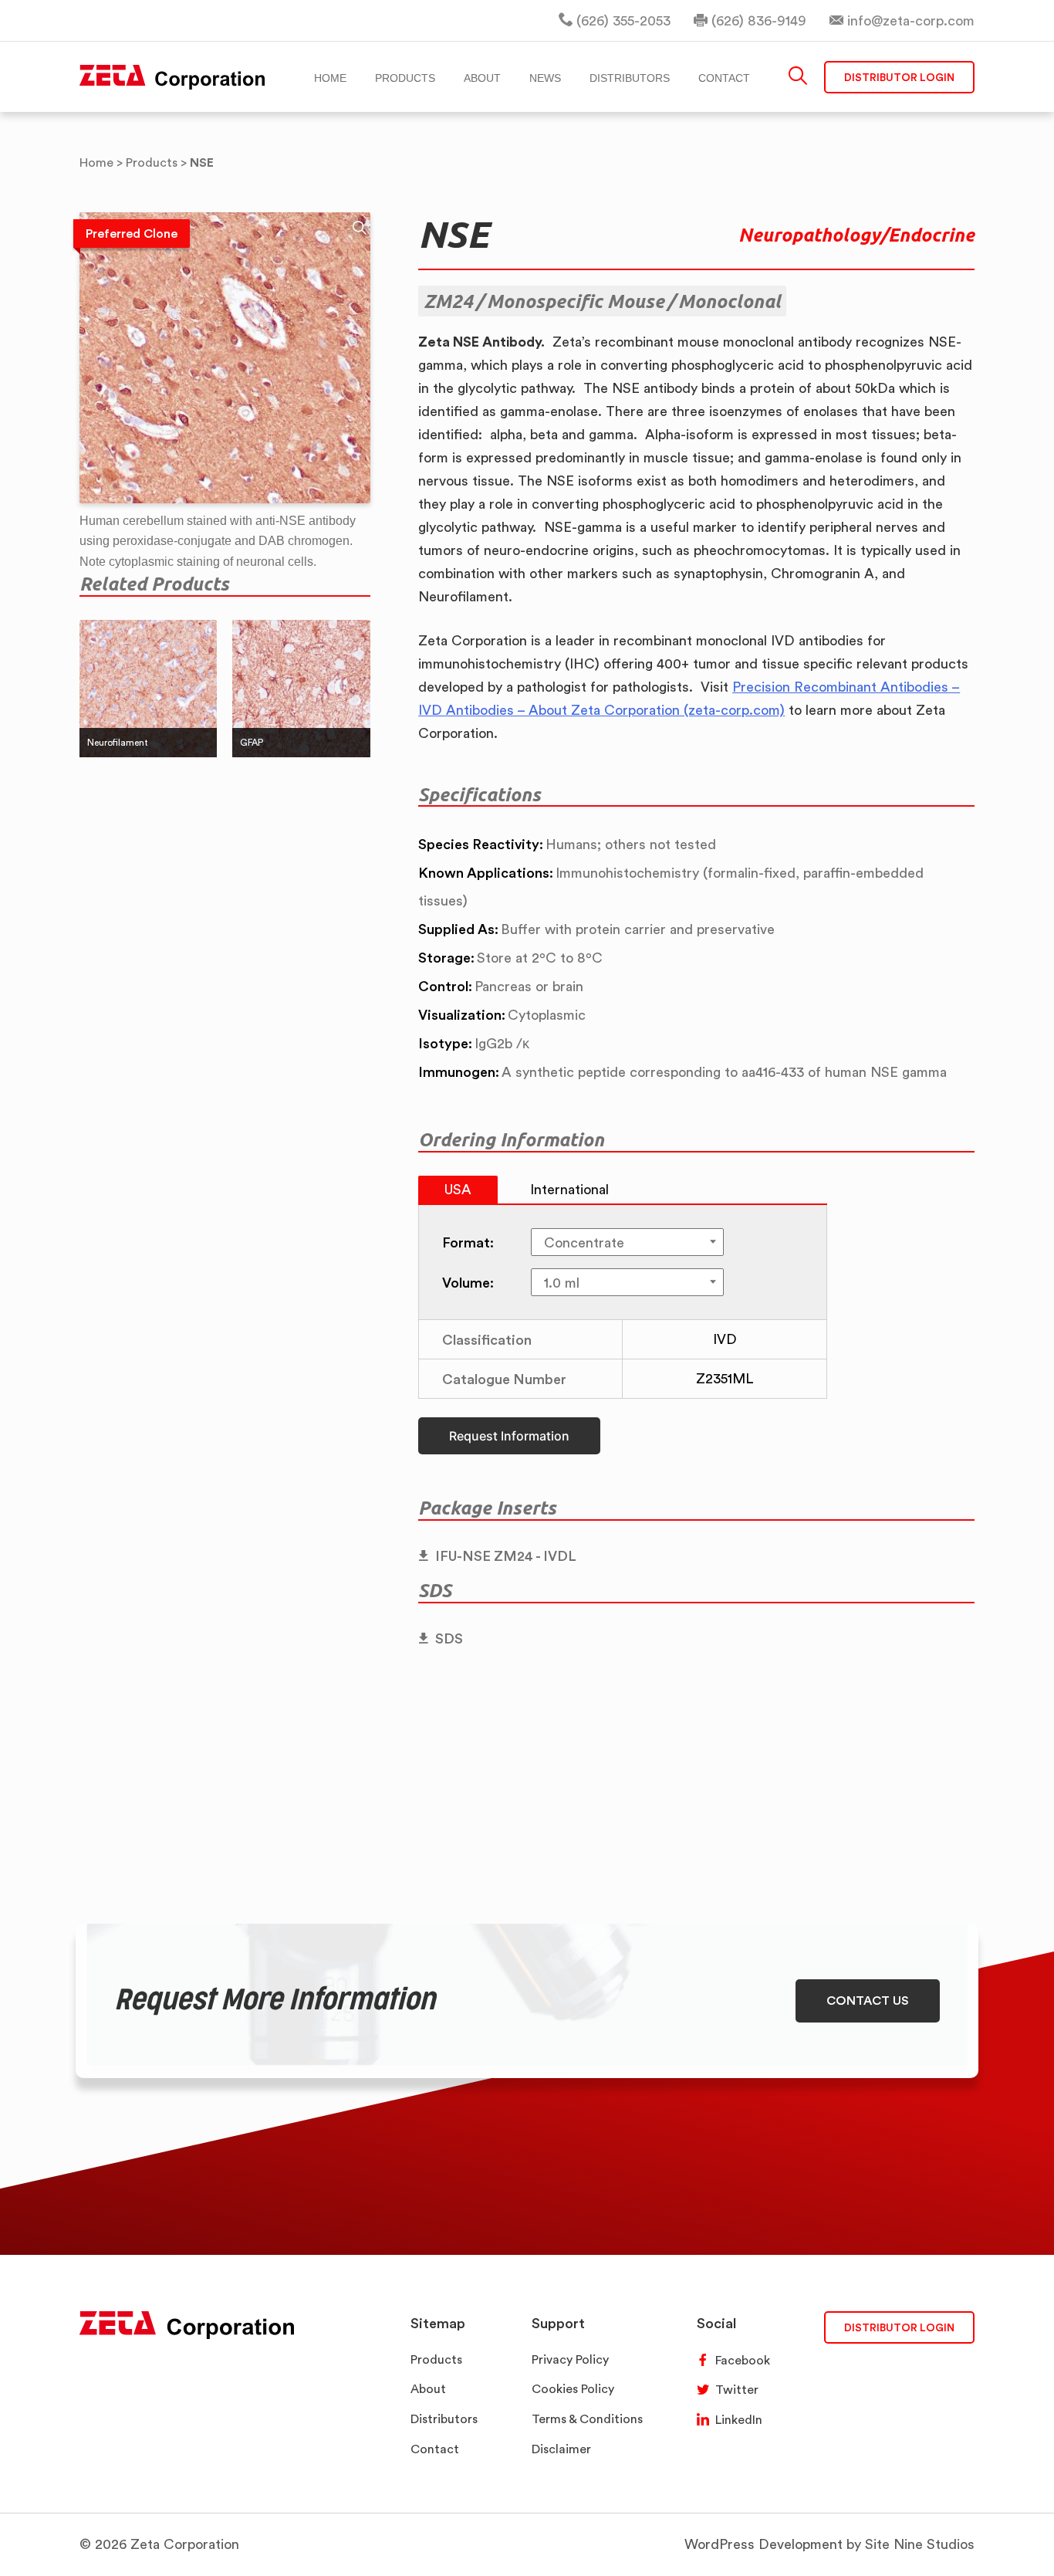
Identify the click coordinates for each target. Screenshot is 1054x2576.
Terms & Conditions (587, 2419)
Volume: (468, 1282)
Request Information (509, 1436)
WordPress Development (763, 2544)
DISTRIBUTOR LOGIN (899, 2327)
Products (436, 2359)
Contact (435, 2449)
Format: (468, 1242)
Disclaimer (561, 2449)
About (428, 2389)
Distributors (444, 2419)
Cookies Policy (573, 2389)
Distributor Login (899, 77)
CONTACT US (868, 2000)
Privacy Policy (570, 2359)
